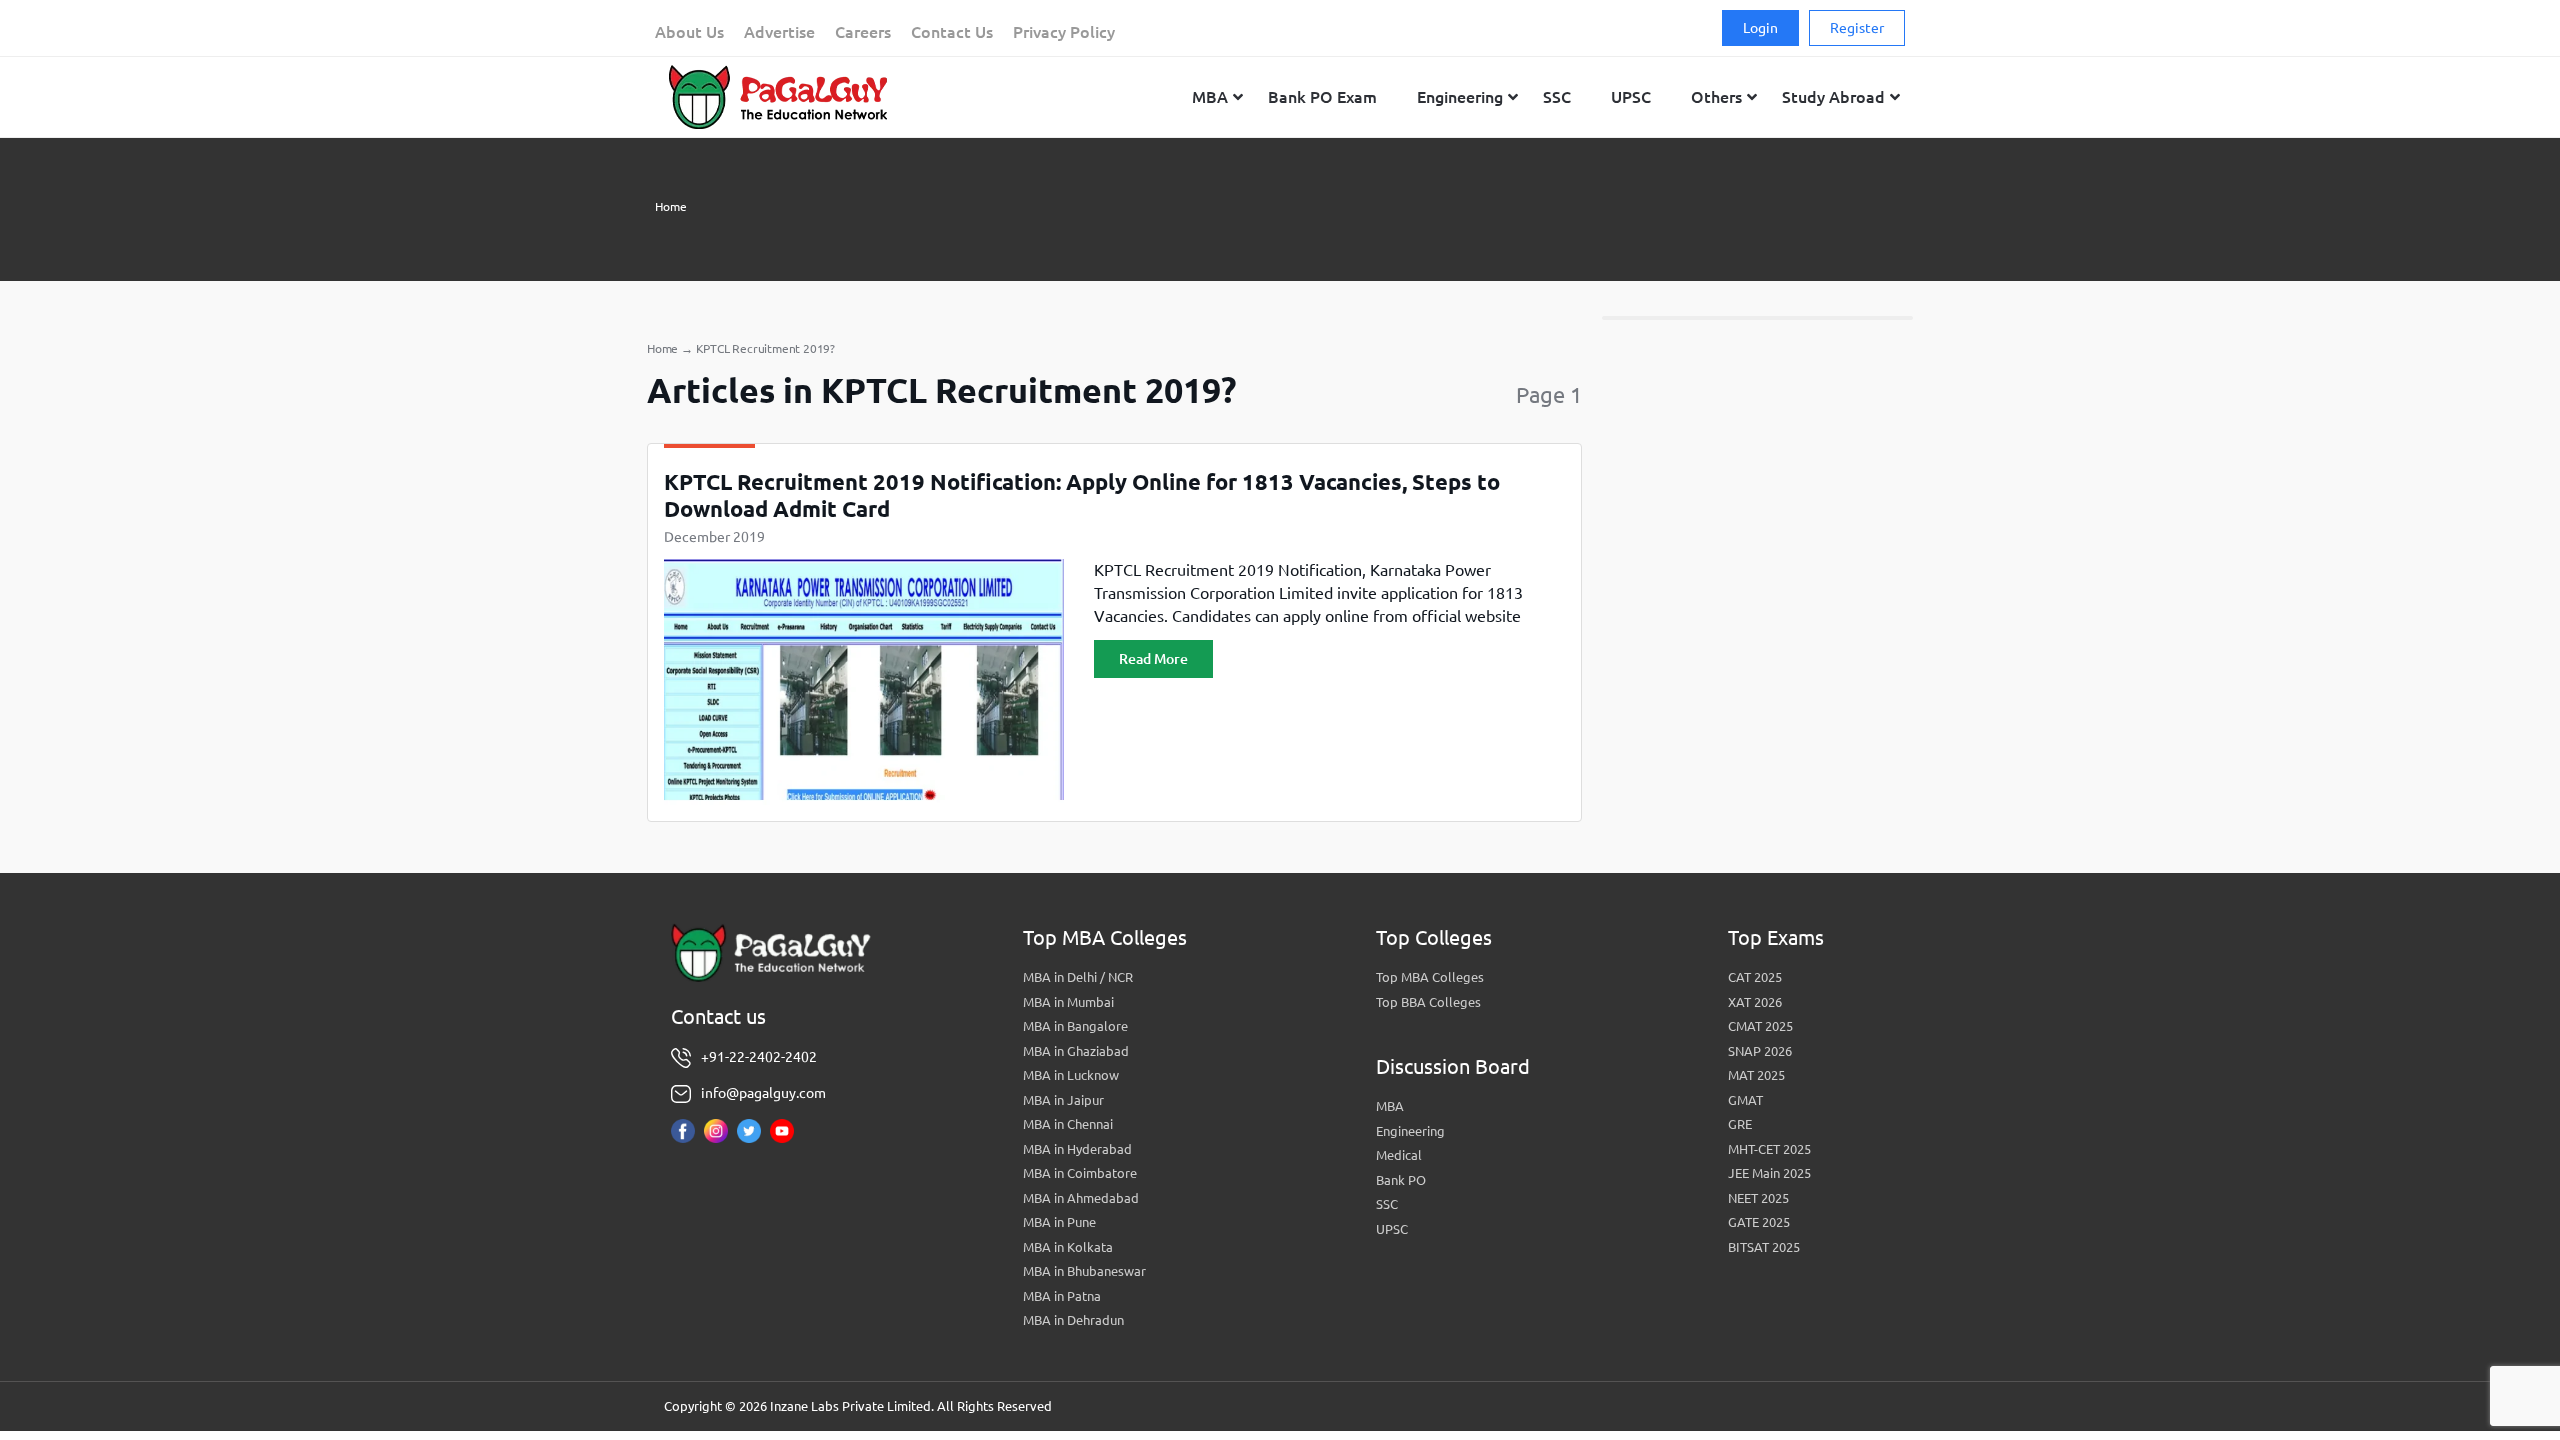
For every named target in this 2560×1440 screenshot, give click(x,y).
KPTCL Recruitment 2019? (765, 348)
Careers (863, 32)
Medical (1399, 1155)
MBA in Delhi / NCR (1078, 977)
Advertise (779, 32)
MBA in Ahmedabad (1081, 1198)
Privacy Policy (1064, 32)
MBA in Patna (1062, 1296)
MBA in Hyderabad (1077, 1149)
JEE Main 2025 (1769, 1173)
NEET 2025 (1758, 1198)
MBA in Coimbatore (1080, 1173)
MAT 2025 (1756, 1075)
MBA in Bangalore (1075, 1026)
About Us (689, 32)
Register (1857, 28)
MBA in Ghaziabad (1076, 1051)
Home (671, 206)
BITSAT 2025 (1764, 1247)
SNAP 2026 (1760, 1051)
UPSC (1392, 1229)
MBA (1390, 1106)
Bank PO (1401, 1180)
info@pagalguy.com (763, 1093)
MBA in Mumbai (1068, 1002)
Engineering (1410, 1131)
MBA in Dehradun (1073, 1320)
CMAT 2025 (1760, 1026)
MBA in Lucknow (1071, 1075)
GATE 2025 (1759, 1222)
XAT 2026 (1755, 1002)
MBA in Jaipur (1063, 1100)
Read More (1153, 659)
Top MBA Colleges (1430, 977)
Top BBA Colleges (1428, 1002)
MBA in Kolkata (1068, 1247)
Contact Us (952, 32)
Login (1760, 28)
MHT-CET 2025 (1769, 1149)
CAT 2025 (1755, 977)
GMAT (1745, 1100)
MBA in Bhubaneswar (1084, 1271)
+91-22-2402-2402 (759, 1057)
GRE (1740, 1124)
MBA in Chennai (1068, 1124)
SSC (1387, 1204)
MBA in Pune (1059, 1222)
